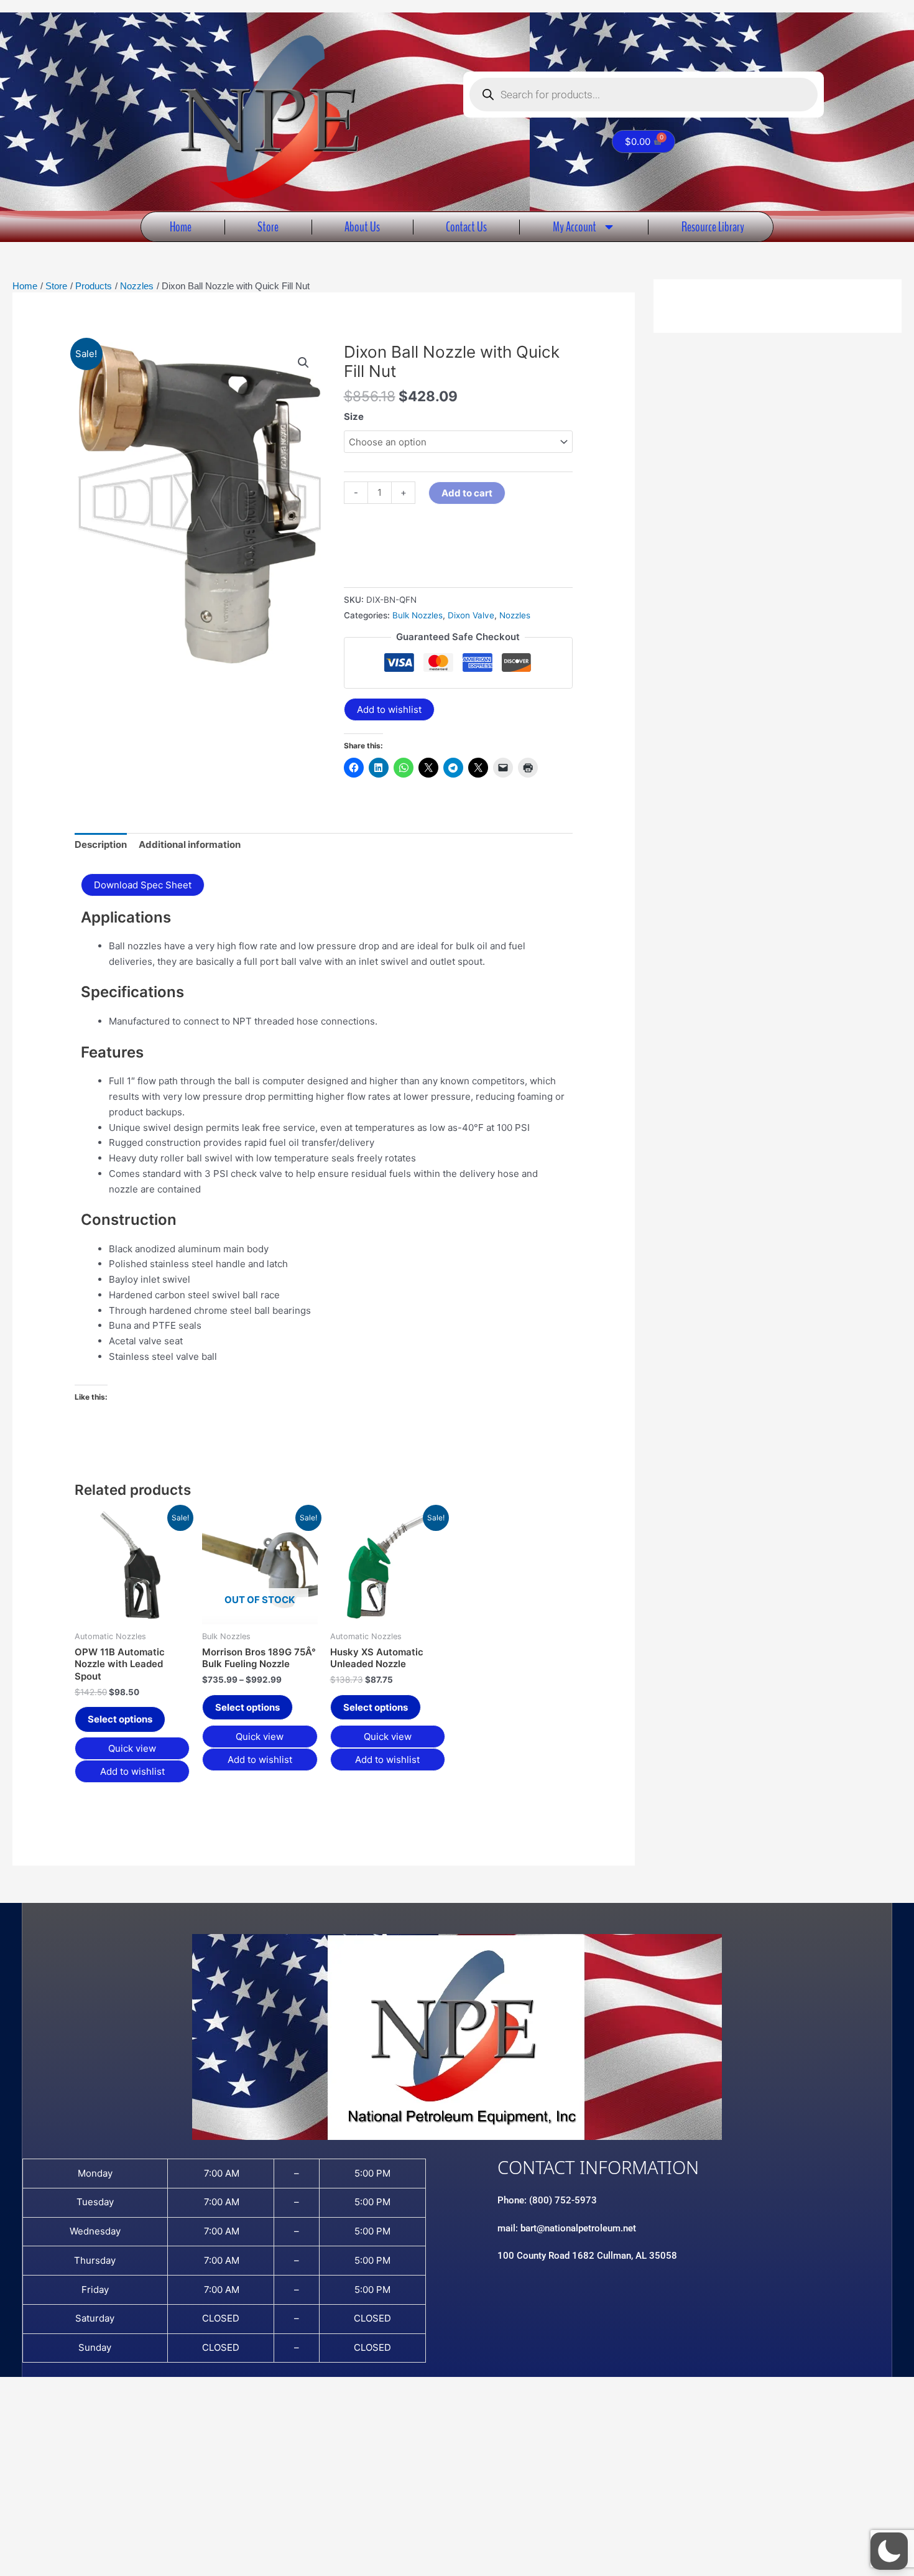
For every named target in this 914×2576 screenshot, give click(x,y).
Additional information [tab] (190, 844)
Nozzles (515, 615)
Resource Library (713, 227)
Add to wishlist (389, 709)
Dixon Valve (471, 615)
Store (268, 227)
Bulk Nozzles (418, 615)
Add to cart (467, 493)
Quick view (132, 1748)
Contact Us (466, 227)
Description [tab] (101, 844)
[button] (303, 363)
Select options (120, 1719)
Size (354, 416)
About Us (362, 227)
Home (181, 227)
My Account (575, 227)
